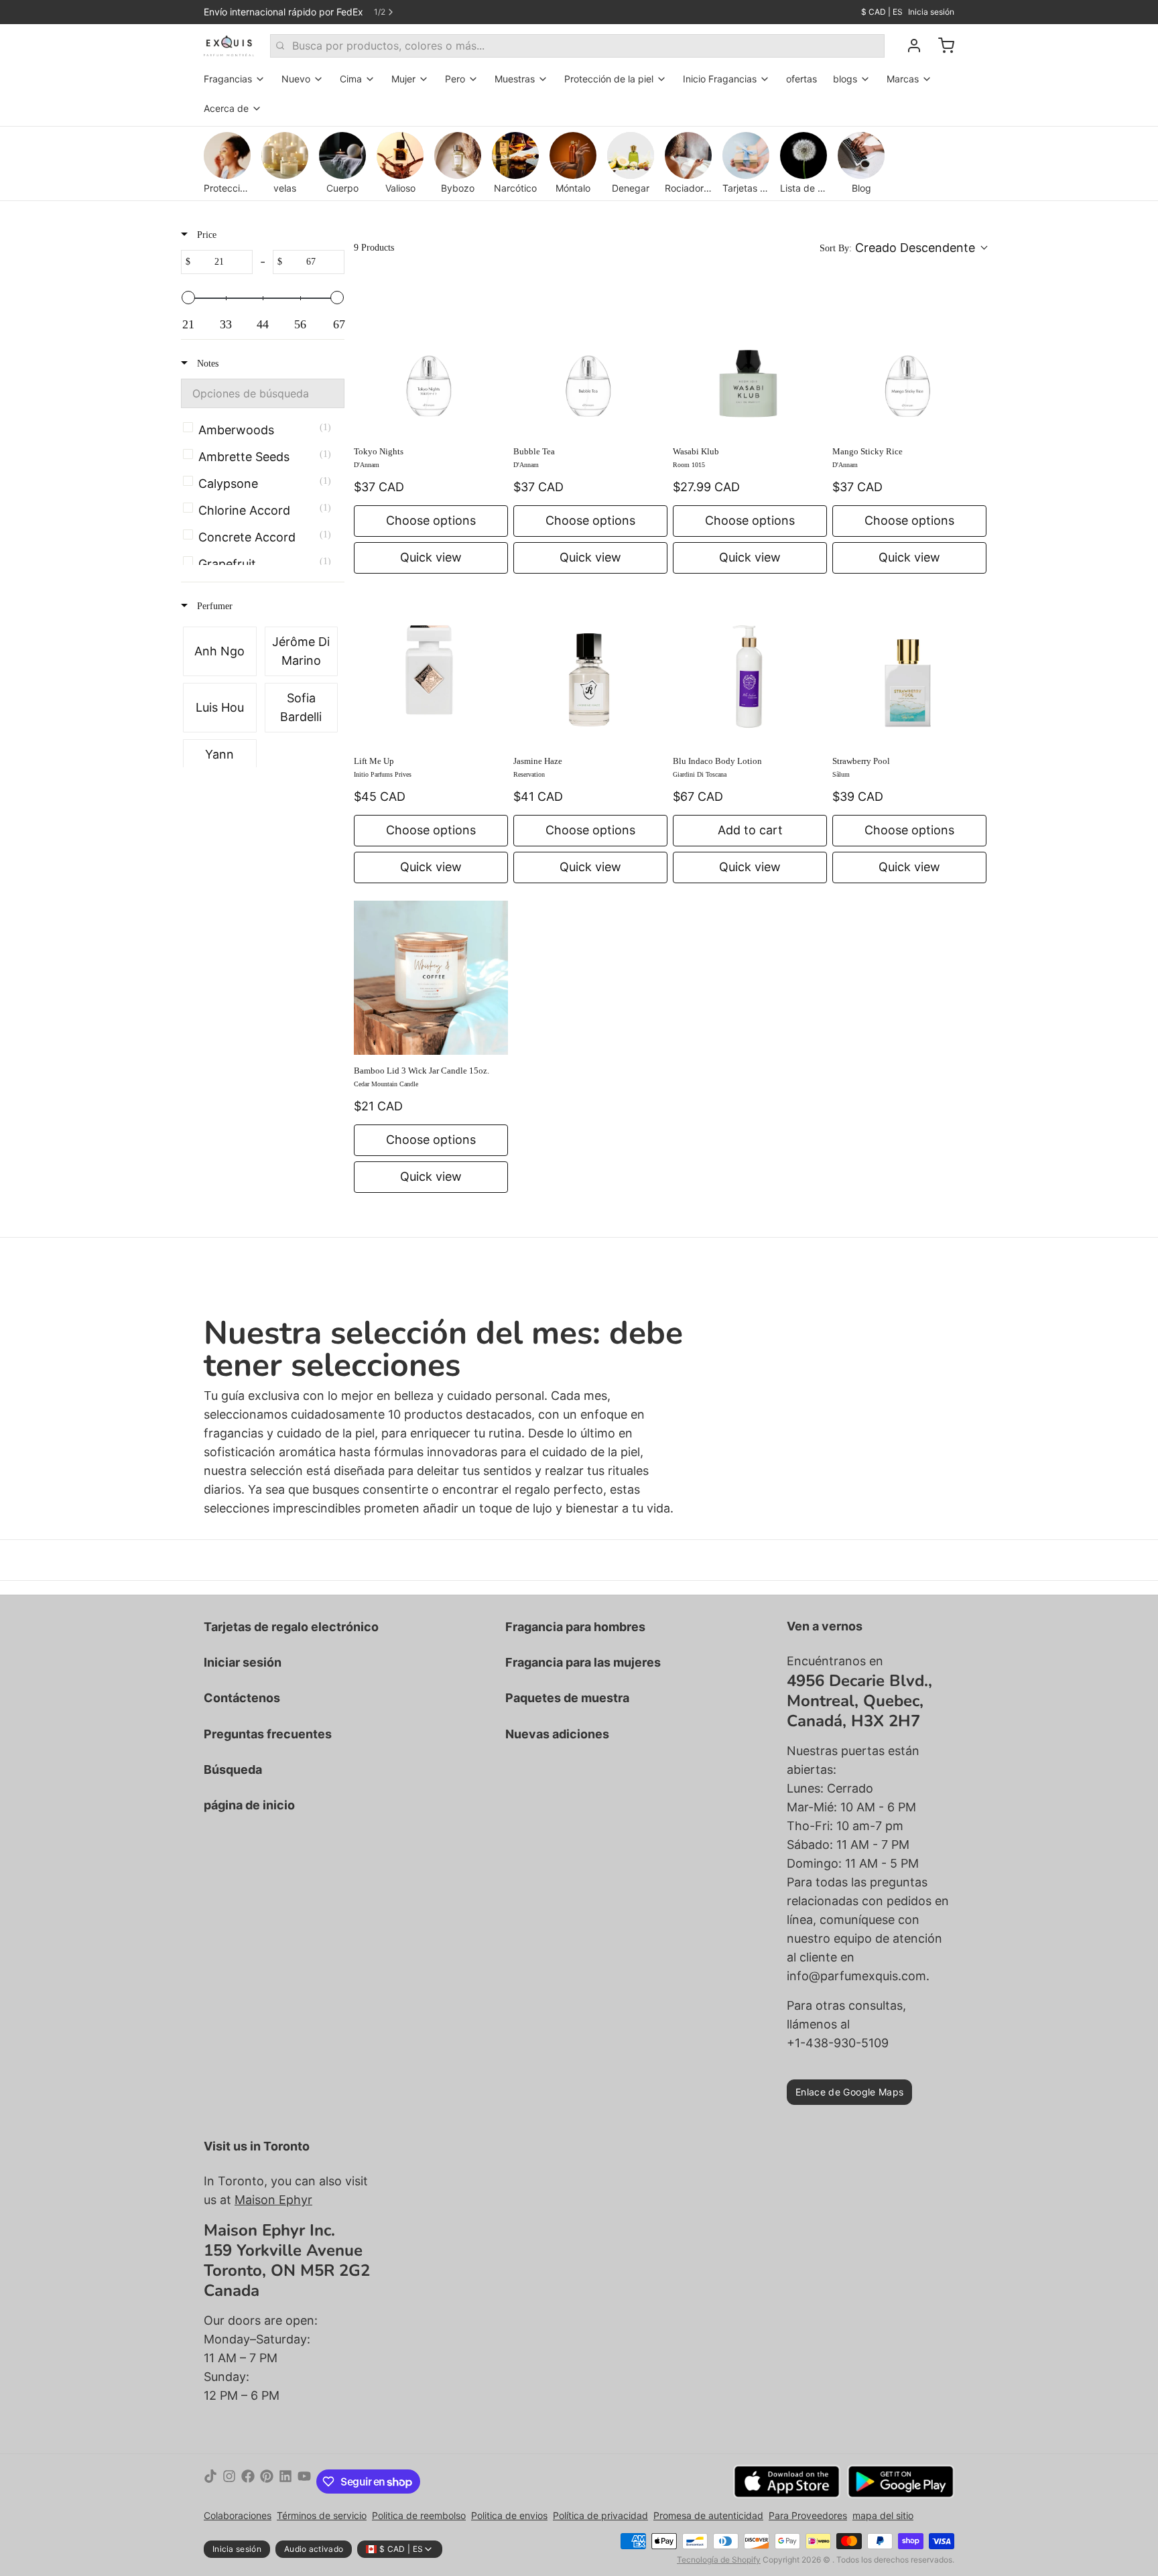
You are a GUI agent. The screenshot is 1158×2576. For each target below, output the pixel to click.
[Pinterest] (267, 2482)
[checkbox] (260, 430)
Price (205, 235)
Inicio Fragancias (720, 79)
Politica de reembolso (419, 2515)
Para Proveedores (808, 2515)
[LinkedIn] (285, 2482)
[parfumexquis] (229, 46)
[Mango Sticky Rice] (909, 359)
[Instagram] (229, 2482)
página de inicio (249, 1805)
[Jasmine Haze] (590, 668)
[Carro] (941, 46)
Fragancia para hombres (575, 1627)
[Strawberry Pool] (909, 668)
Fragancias (228, 79)
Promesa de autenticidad (708, 2515)
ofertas (801, 79)
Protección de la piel (609, 79)
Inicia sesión (931, 12)
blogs (845, 79)
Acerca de (226, 108)
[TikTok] (210, 2482)
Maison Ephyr (273, 2200)
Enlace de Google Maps (849, 2092)
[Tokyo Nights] (431, 359)
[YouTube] (304, 2482)
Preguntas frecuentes (268, 1734)
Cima (351, 79)
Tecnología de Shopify (719, 2560)
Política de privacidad (600, 2515)
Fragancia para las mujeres (583, 1662)
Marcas (903, 79)
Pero (455, 79)
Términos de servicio (322, 2515)
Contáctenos (242, 1698)
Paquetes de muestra (567, 1698)
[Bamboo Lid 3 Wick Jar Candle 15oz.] (431, 978)
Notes (206, 364)
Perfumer (213, 606)
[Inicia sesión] (909, 46)
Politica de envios (509, 2515)
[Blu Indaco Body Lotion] (750, 668)
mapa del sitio (883, 2515)
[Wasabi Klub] (750, 359)
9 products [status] (374, 248)
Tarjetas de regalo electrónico (291, 1627)
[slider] (188, 298)
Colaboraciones (238, 2515)
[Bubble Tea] (590, 359)
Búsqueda (233, 1769)
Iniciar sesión (243, 1662)
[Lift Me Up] (431, 668)
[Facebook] (248, 2482)
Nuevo (296, 79)
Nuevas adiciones (557, 1734)
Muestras (515, 79)
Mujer (403, 79)
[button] (903, 248)
